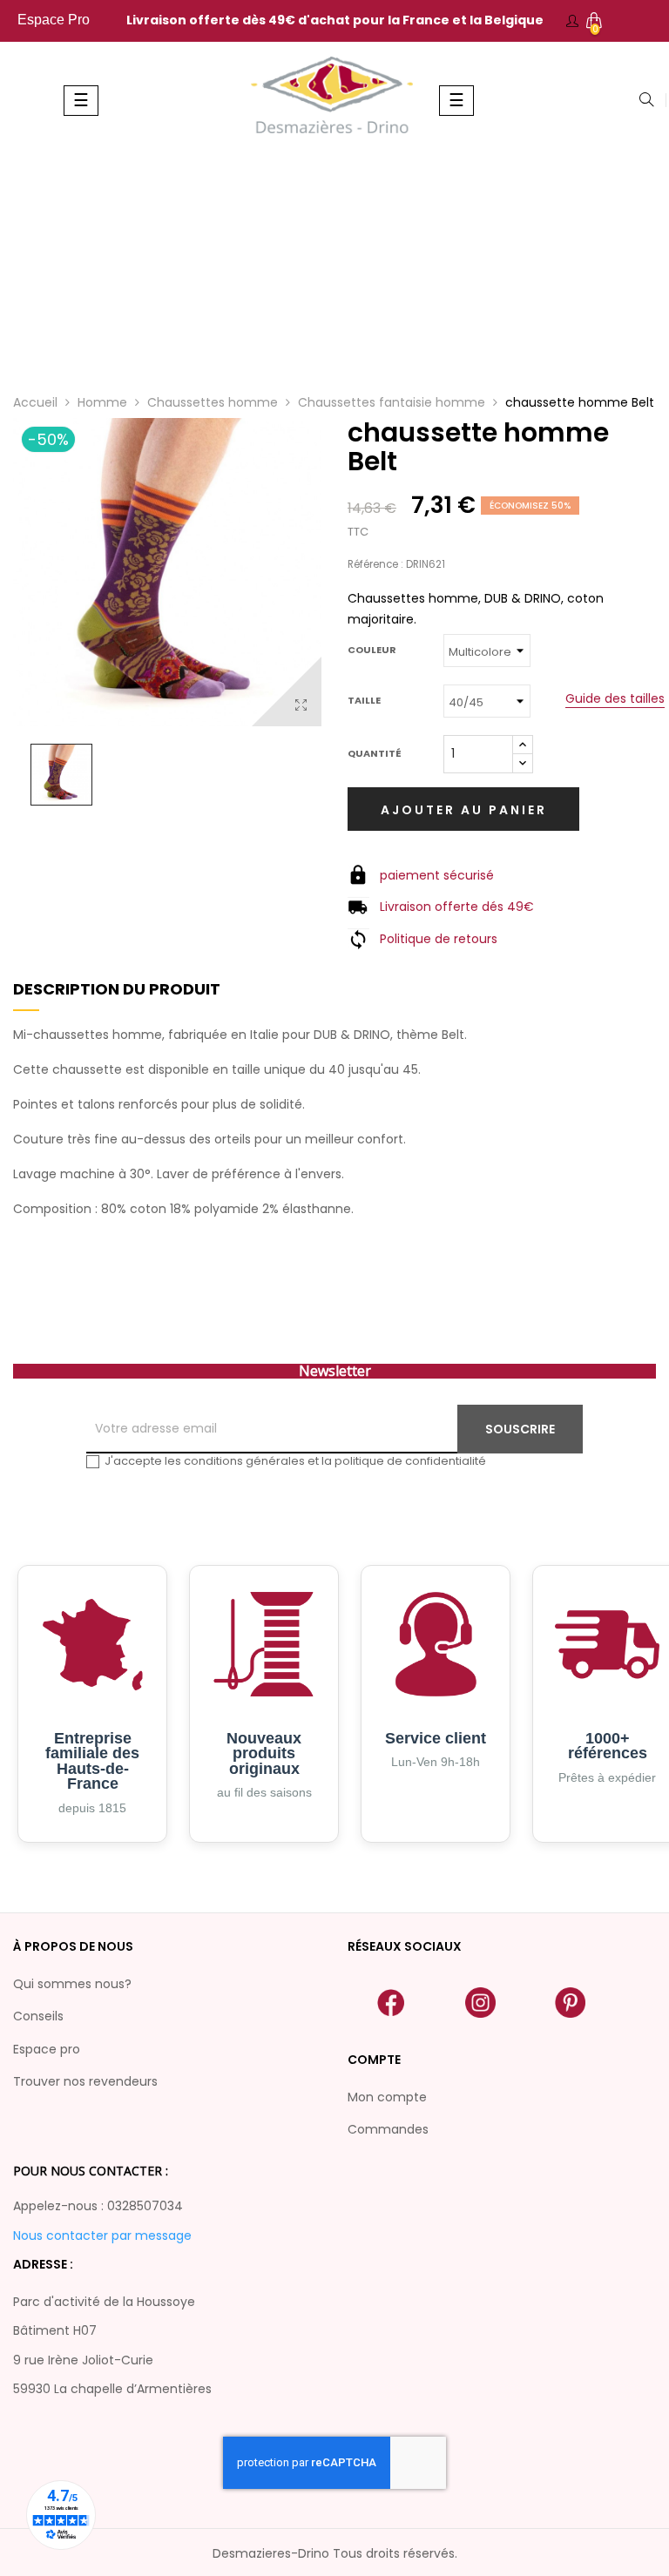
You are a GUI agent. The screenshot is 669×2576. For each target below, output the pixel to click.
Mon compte (387, 2097)
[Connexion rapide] (572, 21)
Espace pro (47, 2049)
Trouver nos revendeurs (85, 2081)
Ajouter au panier (464, 810)
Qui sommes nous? (72, 1984)
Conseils (38, 2016)
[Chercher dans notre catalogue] (646, 101)
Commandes (388, 2129)
